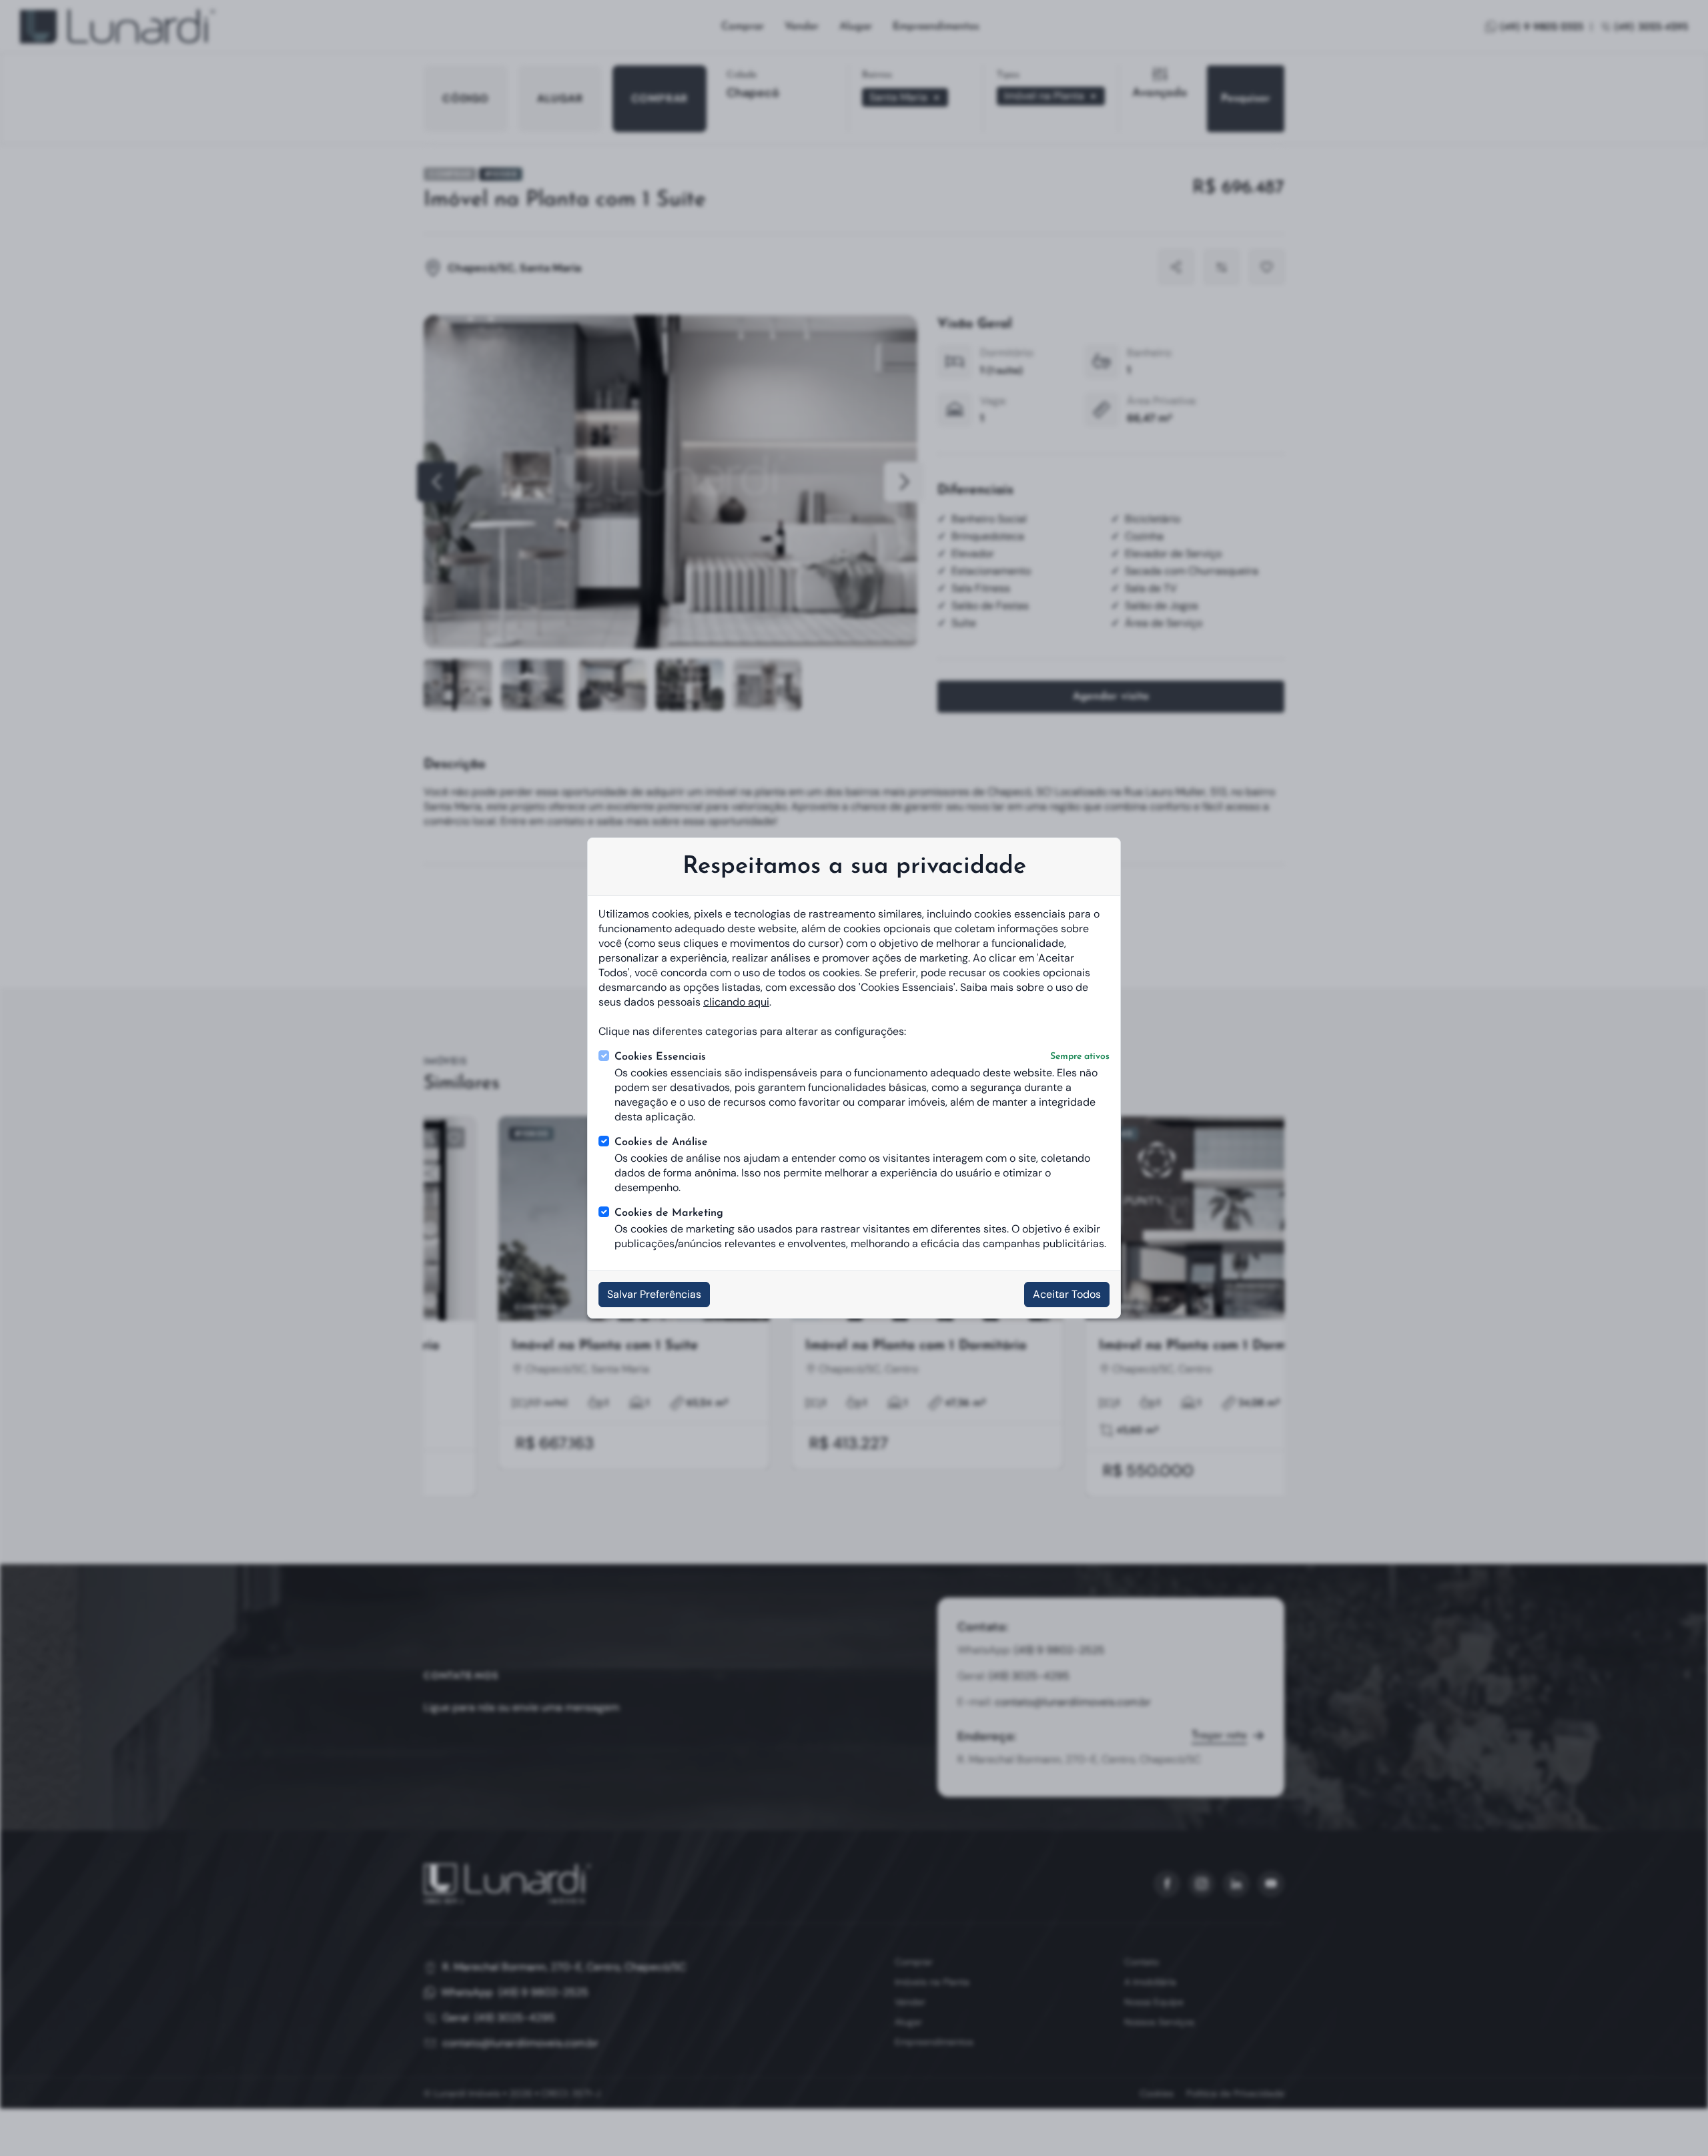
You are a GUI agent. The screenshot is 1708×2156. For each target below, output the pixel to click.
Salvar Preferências (654, 1294)
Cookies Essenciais (862, 1057)
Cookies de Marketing (669, 1213)
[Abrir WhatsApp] (1675, 2122)
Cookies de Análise (661, 1142)
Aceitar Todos (1067, 1294)
